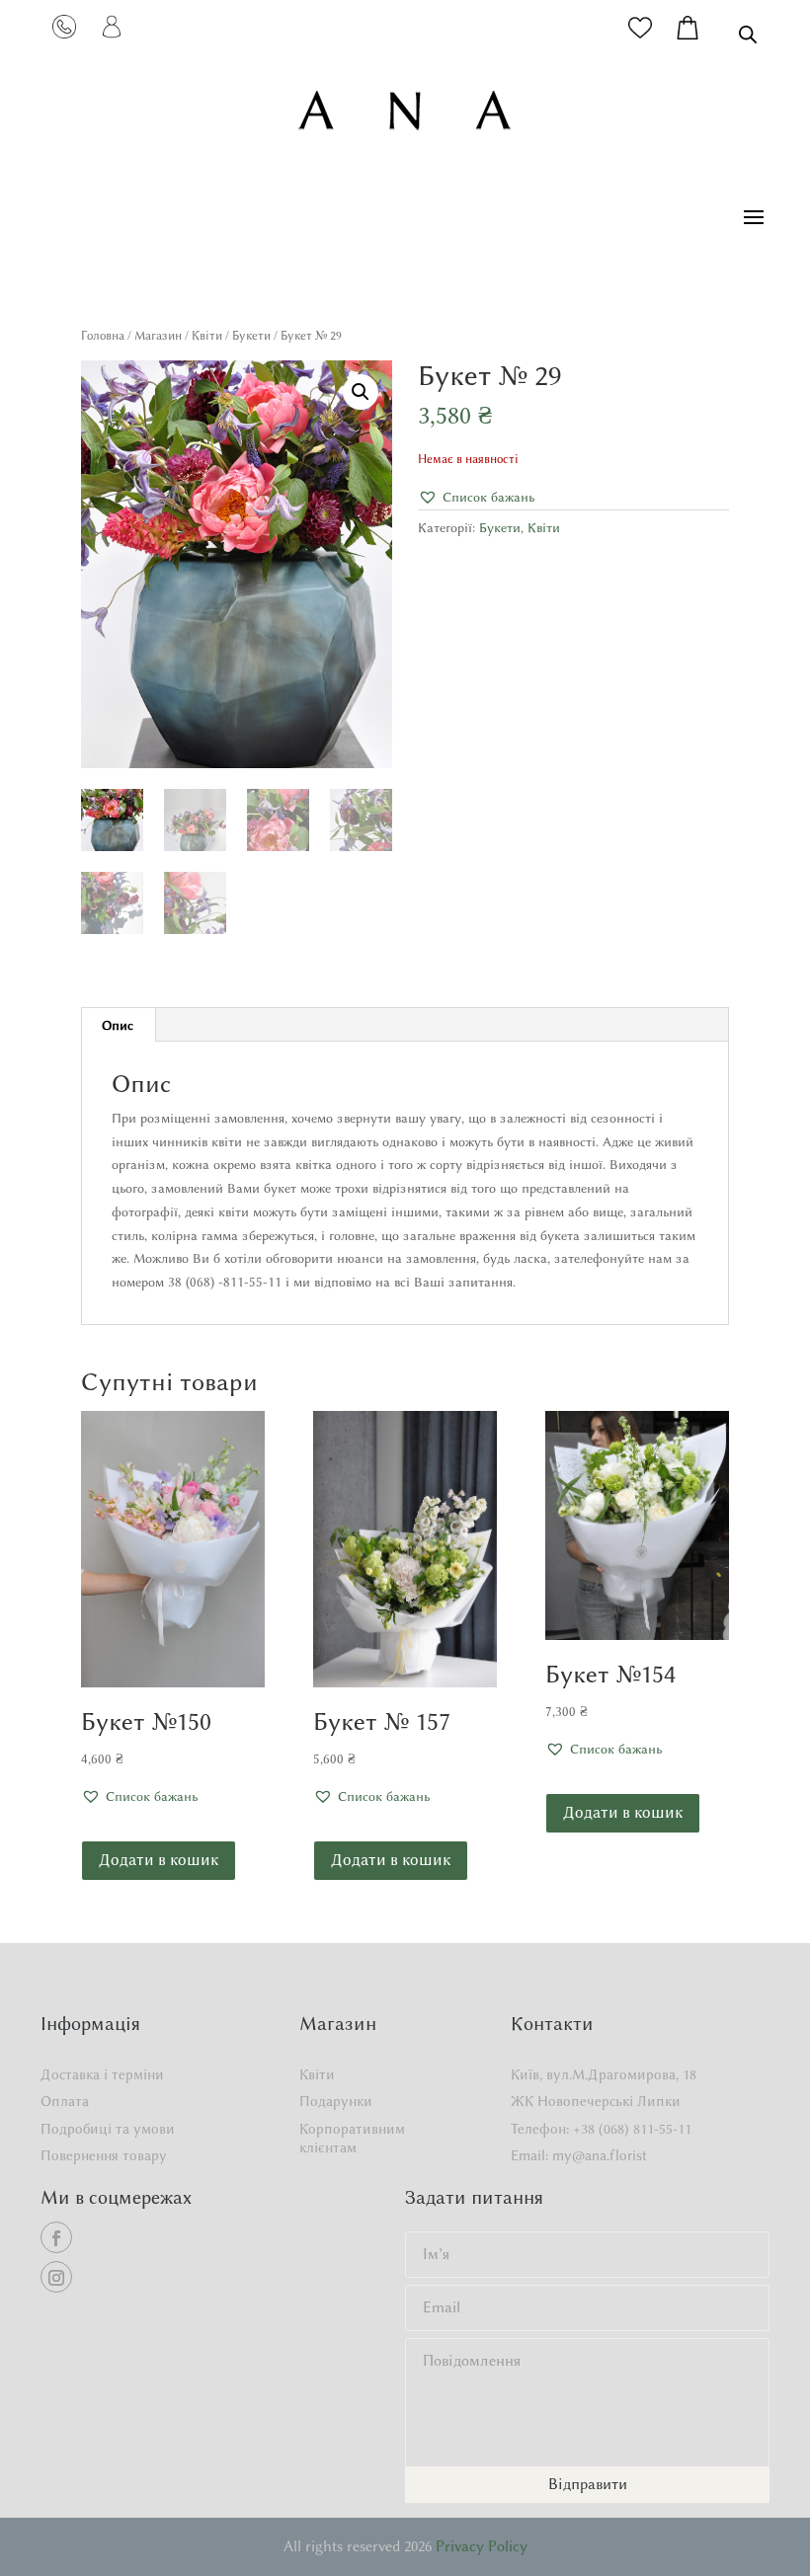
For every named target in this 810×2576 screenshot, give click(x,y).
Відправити (588, 2484)
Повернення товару (104, 2156)
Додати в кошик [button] (159, 1860)
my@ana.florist (600, 2156)
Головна (103, 335)
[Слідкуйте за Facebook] (56, 2237)
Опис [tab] (118, 1025)
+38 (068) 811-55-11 (632, 2129)
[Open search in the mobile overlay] (748, 34)
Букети (251, 335)
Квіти (207, 335)
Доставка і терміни (102, 2075)
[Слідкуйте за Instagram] (56, 2277)
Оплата (65, 2102)
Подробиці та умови (108, 2129)
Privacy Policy (482, 2546)
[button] (361, 392)
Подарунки (336, 2102)
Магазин (158, 335)
